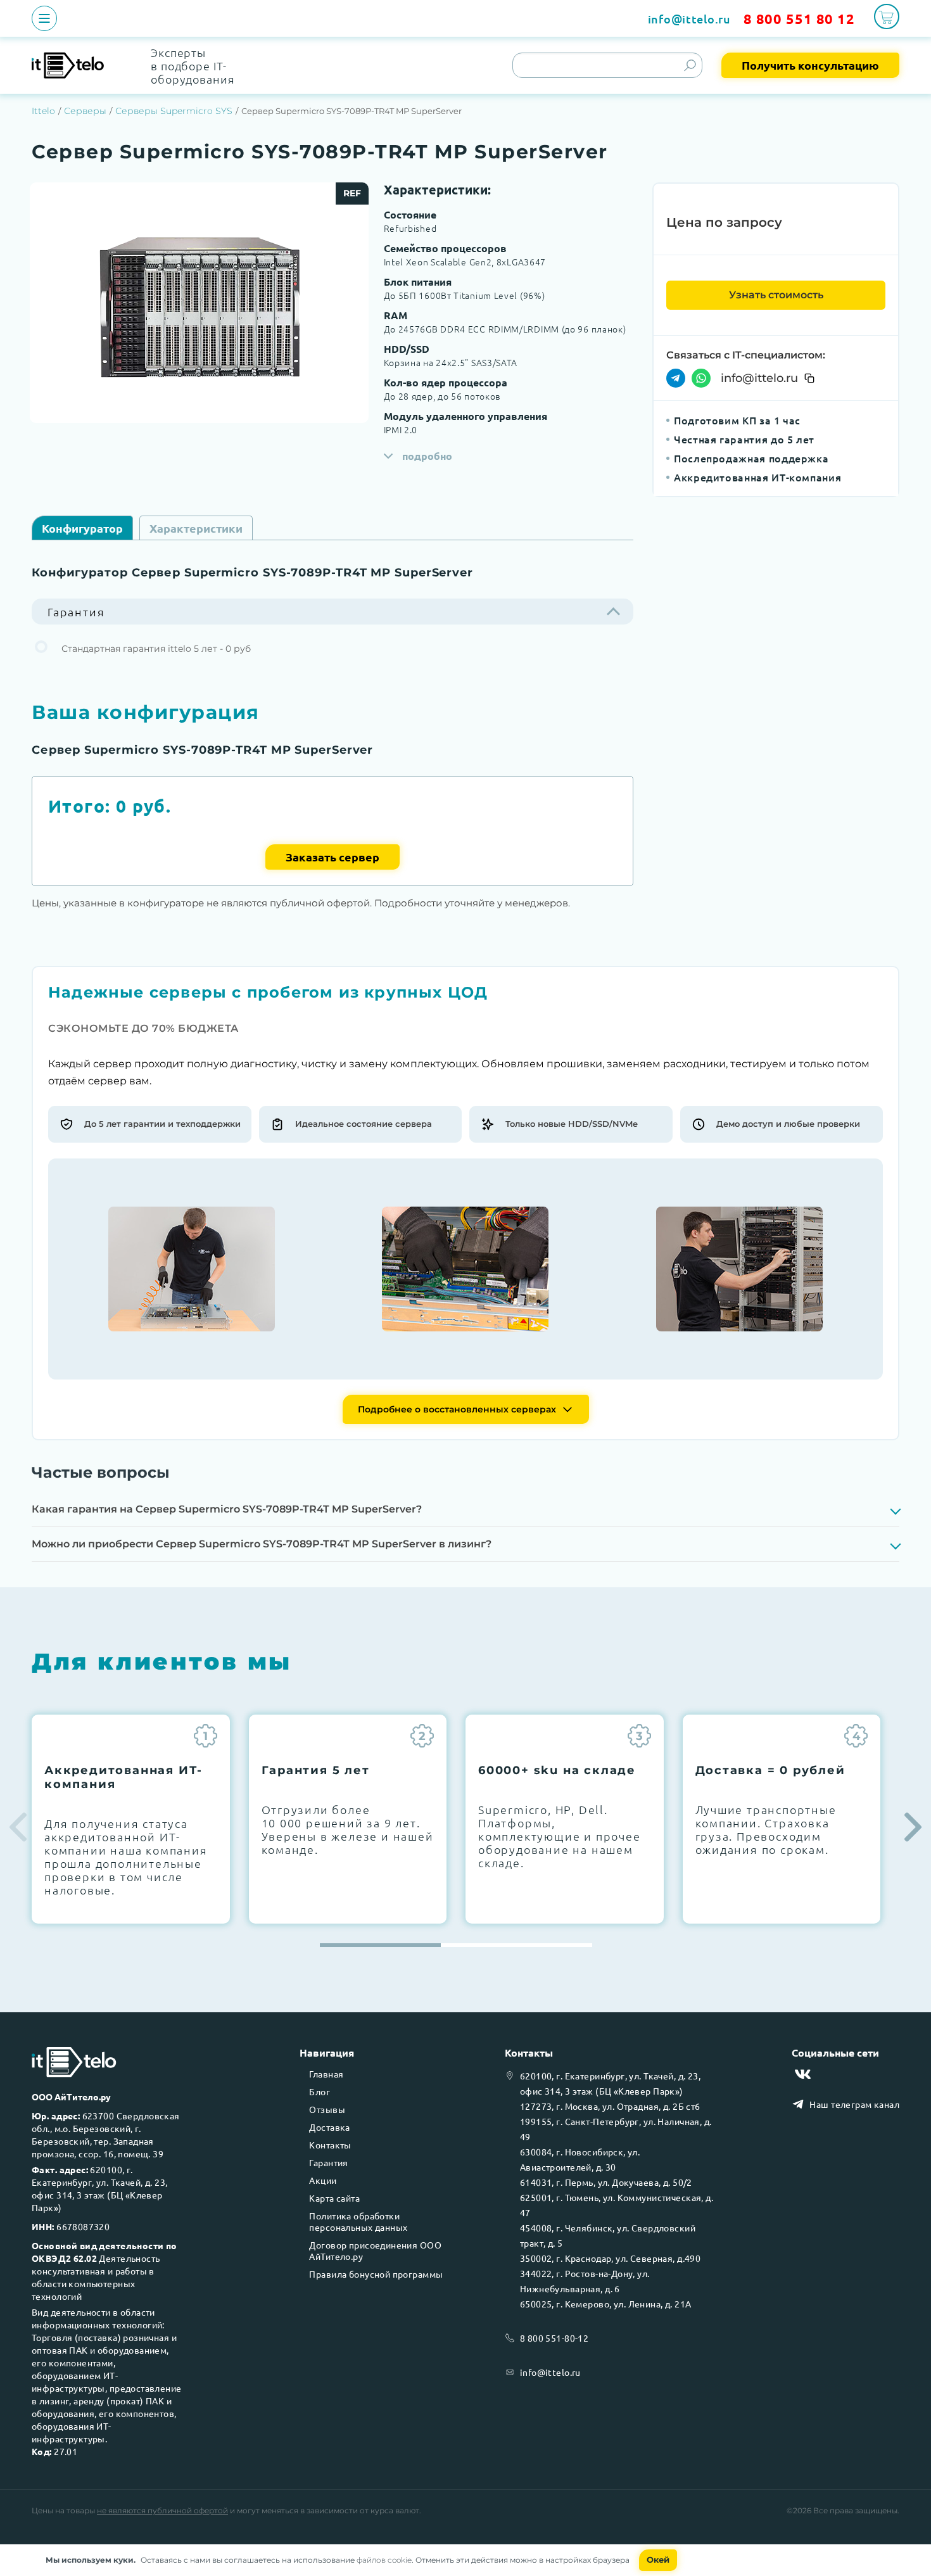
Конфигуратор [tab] (82, 528)
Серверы (85, 111)
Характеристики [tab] (196, 528)
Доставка (329, 2127)
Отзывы (327, 2109)
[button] (913, 1827)
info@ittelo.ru (689, 19)
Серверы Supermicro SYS (174, 111)
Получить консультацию (810, 65)
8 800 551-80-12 (554, 2338)
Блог (320, 2091)
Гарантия (328, 2162)
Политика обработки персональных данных (358, 2221)
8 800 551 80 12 (799, 19)
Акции (323, 2180)
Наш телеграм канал (854, 2104)
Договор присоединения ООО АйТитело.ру (375, 2250)
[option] (199, 303)
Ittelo (43, 111)
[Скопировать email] (809, 378)
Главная (326, 2074)
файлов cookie (384, 2560)
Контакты (330, 2145)
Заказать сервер (332, 857)
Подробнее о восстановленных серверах (457, 1409)
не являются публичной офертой (162, 2510)
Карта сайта (334, 2198)
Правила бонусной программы (376, 2274)
